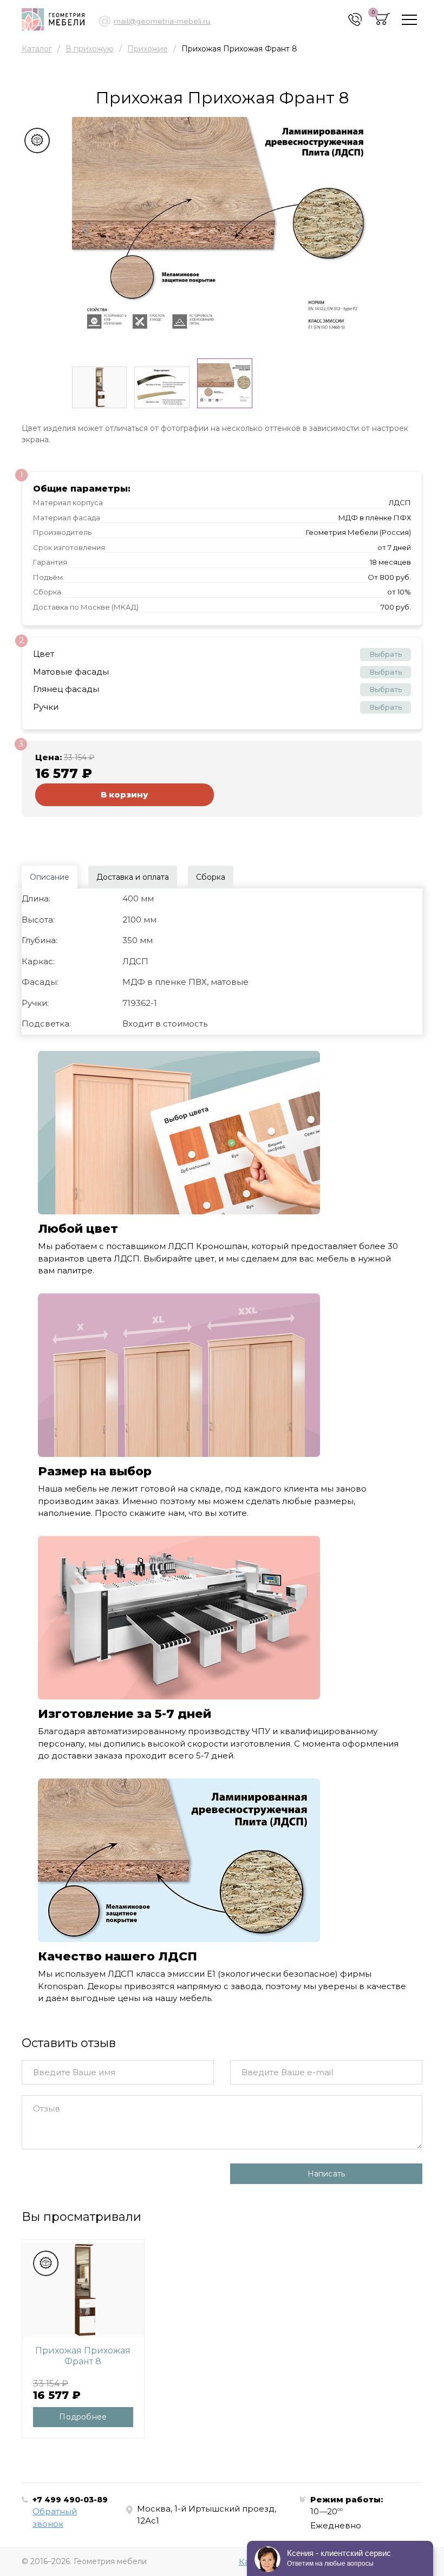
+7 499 (70, 2500)
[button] (86, 230)
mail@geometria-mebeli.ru (162, 21)
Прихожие (148, 49)
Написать (327, 2174)
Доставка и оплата (133, 877)
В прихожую (90, 49)
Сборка (211, 877)
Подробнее (83, 2417)
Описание (50, 877)
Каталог (37, 49)
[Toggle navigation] (409, 20)
